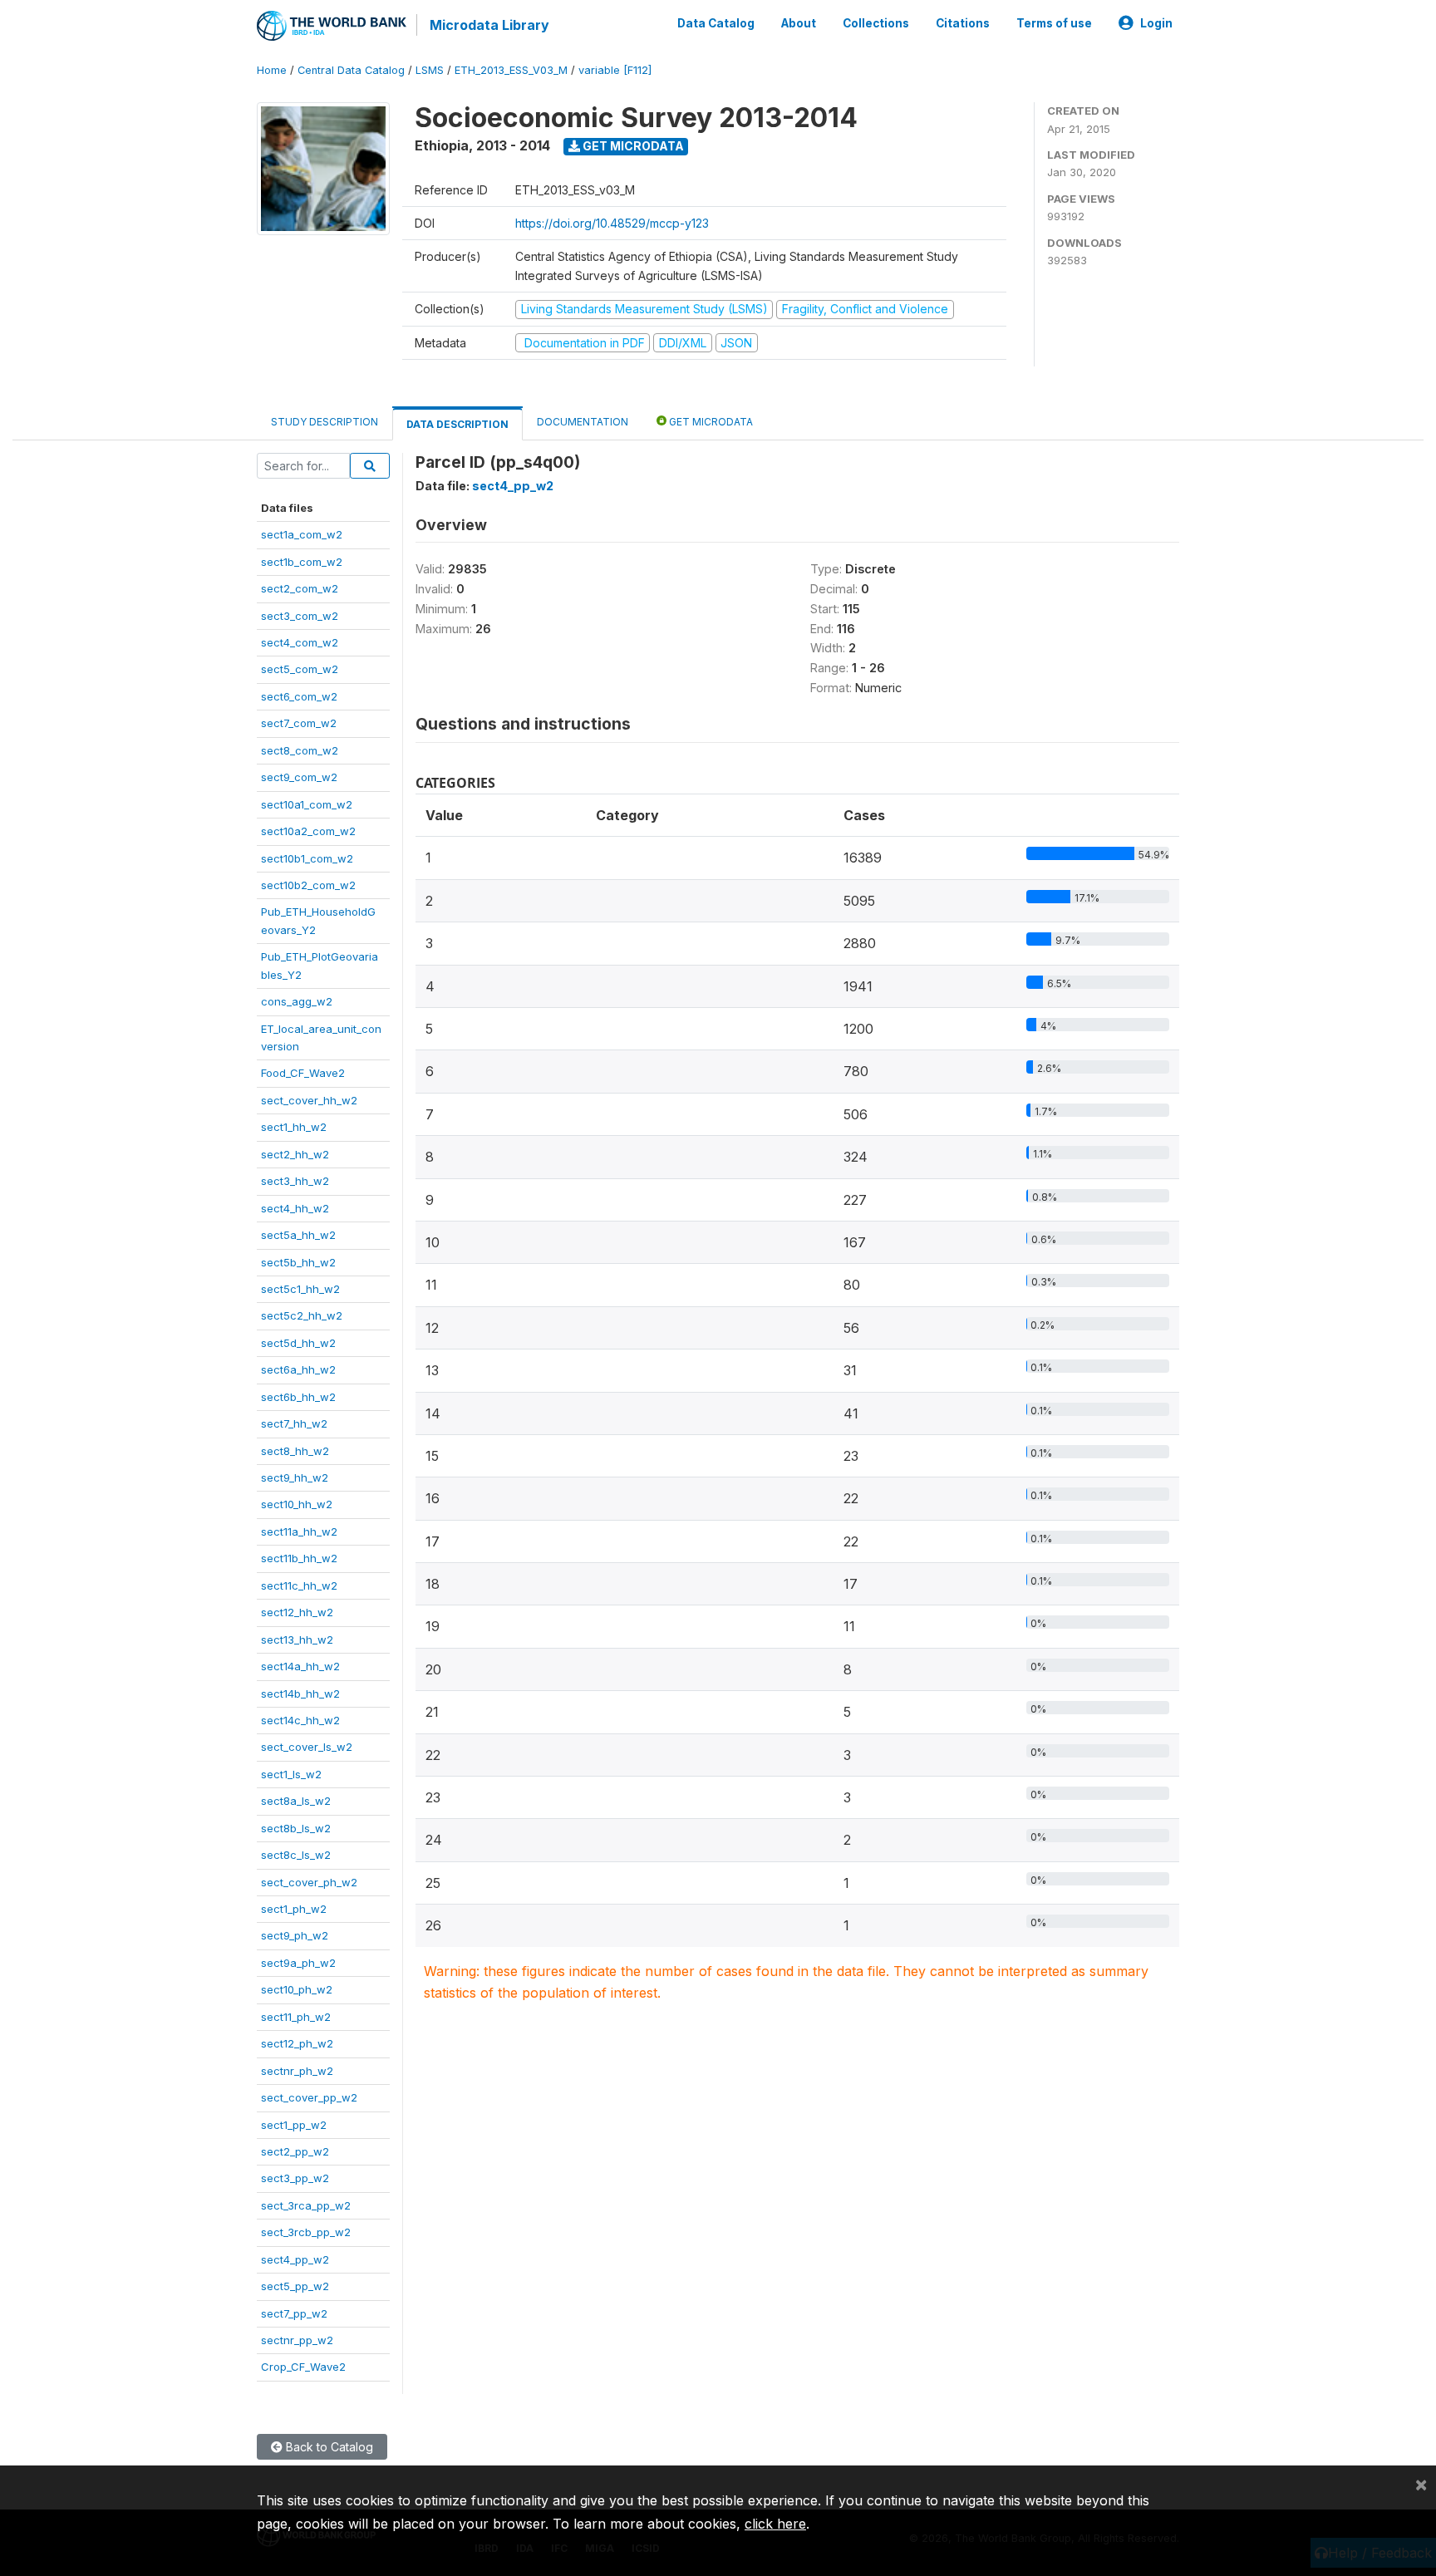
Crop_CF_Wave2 (303, 2367)
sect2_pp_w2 (295, 2151)
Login (1156, 23)
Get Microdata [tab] (710, 422)
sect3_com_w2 (300, 616)
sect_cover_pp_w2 (309, 2097)
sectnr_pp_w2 (297, 2340)
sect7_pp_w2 (294, 2313)
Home (272, 70)
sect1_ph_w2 (294, 1909)
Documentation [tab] (583, 422)
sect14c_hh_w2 (300, 1720)
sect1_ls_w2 (291, 1774)
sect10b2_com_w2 (308, 885)
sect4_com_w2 (300, 642)
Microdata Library (489, 25)
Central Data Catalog (351, 70)
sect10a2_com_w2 (308, 831)
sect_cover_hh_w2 (309, 1100)
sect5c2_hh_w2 (302, 1315)
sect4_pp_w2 (295, 2259)
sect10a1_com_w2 (307, 804)
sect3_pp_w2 (295, 2178)
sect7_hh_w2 (294, 1423)
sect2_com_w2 (300, 588)
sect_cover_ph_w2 (309, 1882)
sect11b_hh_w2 (299, 1558)
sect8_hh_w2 (295, 1451)
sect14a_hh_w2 (300, 1666)
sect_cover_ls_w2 (307, 1747)
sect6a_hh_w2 (298, 1369)
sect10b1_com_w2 (307, 858)
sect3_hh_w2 (295, 1181)
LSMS (430, 70)
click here (775, 2524)
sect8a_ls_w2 (296, 1801)
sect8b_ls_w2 (296, 1828)
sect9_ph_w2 (295, 1935)
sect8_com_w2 (300, 750)
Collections (876, 23)
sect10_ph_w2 (297, 1989)
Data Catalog (716, 23)
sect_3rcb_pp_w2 (306, 2232)
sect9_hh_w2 (295, 1477)
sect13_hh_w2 (297, 1639)
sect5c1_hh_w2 (300, 1289)
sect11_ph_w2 (296, 2017)
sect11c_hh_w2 (299, 1585)
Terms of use (1054, 23)
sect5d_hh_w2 (298, 1343)
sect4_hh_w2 (295, 1208)
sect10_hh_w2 (297, 1504)
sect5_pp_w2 (295, 2286)
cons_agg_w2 (297, 1001)
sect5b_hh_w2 (298, 1262)
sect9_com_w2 (299, 777)
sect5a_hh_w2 (298, 1235)
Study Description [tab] (325, 422)
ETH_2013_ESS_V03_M (511, 70)
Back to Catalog (328, 2447)
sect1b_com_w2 (302, 562)
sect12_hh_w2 (297, 1612)
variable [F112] (615, 70)
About (799, 23)
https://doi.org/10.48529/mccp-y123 (612, 223)
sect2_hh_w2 (295, 1154)
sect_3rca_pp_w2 (306, 2205)
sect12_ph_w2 (297, 2043)
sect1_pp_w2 (294, 2125)
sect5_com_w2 (300, 669)
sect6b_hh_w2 (298, 1397)
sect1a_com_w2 (302, 534)
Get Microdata (632, 146)
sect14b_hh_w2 (300, 1694)
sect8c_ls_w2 (296, 1855)
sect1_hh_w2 (294, 1127)
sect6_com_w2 (299, 696)
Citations (963, 23)
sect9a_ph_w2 (298, 1963)
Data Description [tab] (457, 424)
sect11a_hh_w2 (299, 1531)
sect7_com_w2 (299, 723)
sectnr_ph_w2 (297, 2071)
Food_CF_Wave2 (303, 1073)
